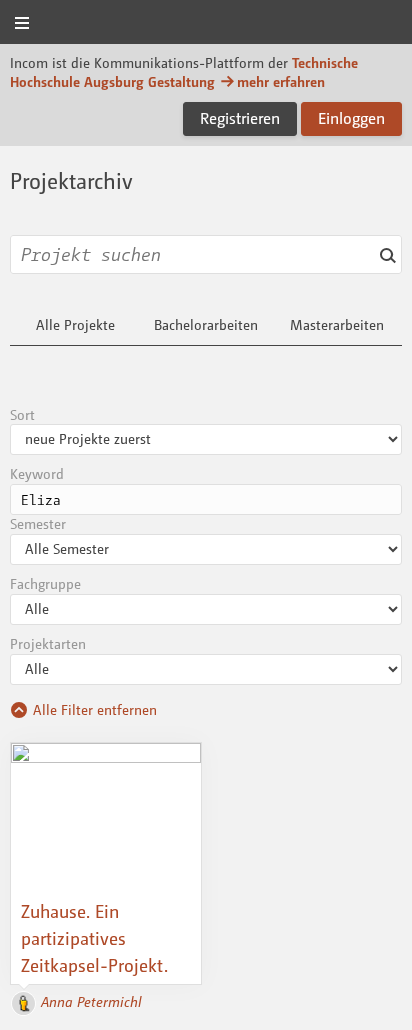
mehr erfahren (281, 81)
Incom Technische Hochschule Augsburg (206, 23)
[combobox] (206, 254)
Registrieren (240, 118)
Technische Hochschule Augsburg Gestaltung (184, 72)
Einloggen (351, 118)
